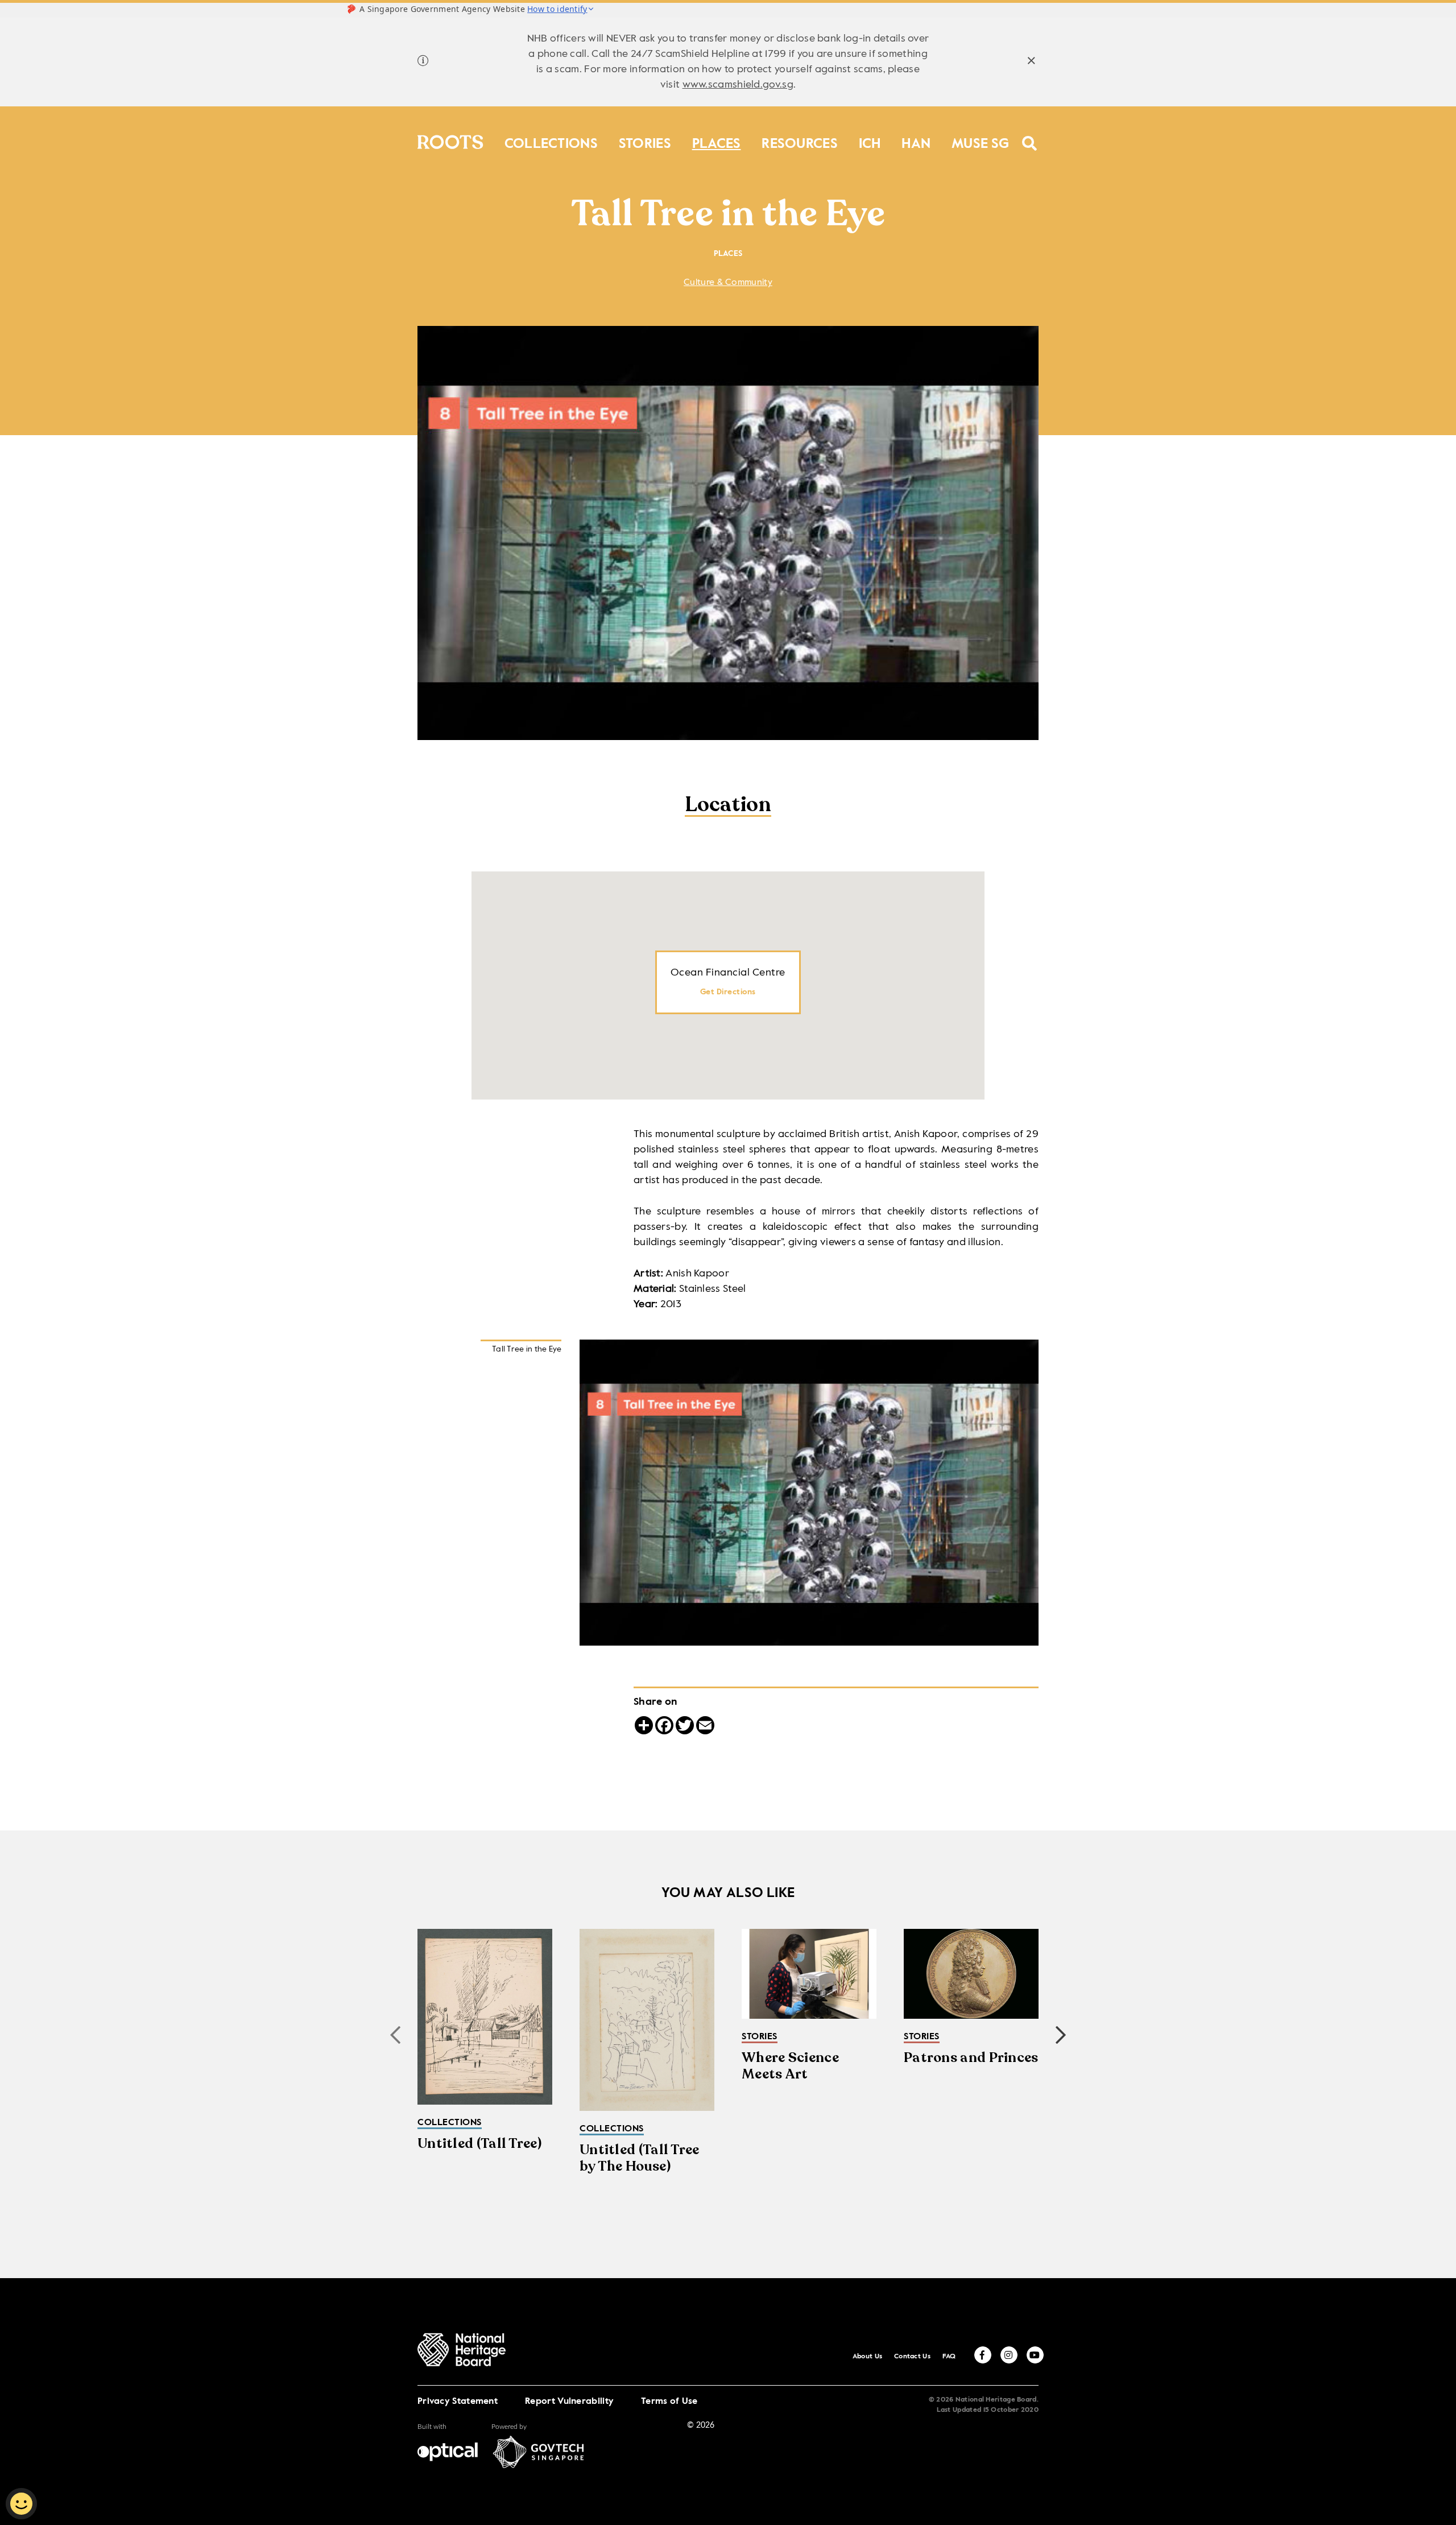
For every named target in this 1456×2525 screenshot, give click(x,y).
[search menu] (1030, 136)
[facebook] (983, 2355)
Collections (551, 141)
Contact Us (912, 2357)
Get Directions (728, 992)
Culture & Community (728, 283)
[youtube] (1035, 2355)
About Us (867, 2357)
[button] (1061, 2035)
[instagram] (1009, 2355)
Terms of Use (669, 2402)
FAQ (949, 2357)
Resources (800, 141)
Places (717, 141)
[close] (1031, 62)
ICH (870, 141)
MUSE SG (980, 141)
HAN (916, 141)
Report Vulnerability (569, 2402)
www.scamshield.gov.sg (738, 85)
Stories (645, 141)
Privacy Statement (458, 2402)
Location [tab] (728, 806)
